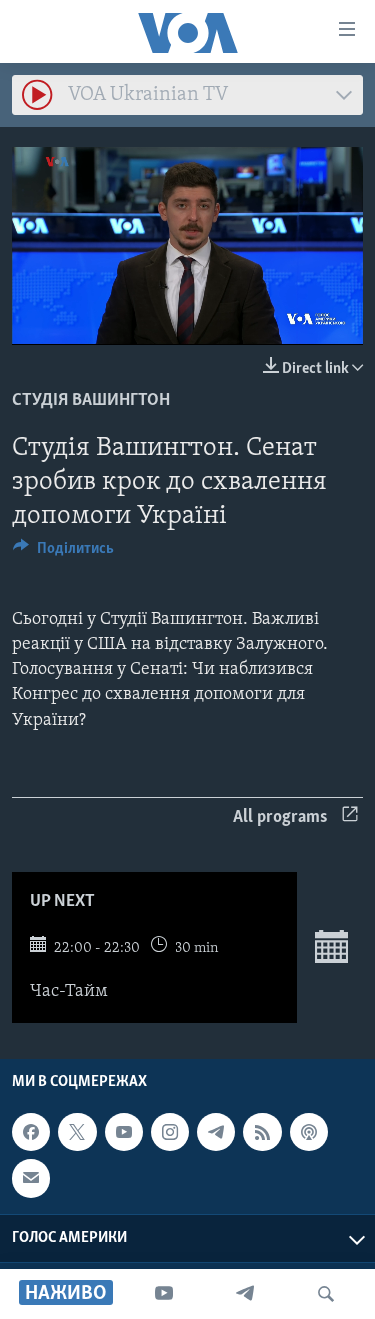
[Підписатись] (31, 1178)
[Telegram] (245, 1294)
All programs (280, 818)
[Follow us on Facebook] (31, 1132)
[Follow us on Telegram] (216, 1132)
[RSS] (262, 1132)
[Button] (63, 553)
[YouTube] (164, 1294)
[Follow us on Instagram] (170, 1132)
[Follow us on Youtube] (124, 1132)
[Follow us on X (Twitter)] (77, 1132)
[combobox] (187, 95)
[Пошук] (326, 1294)
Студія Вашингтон (91, 401)
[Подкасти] (309, 1132)
